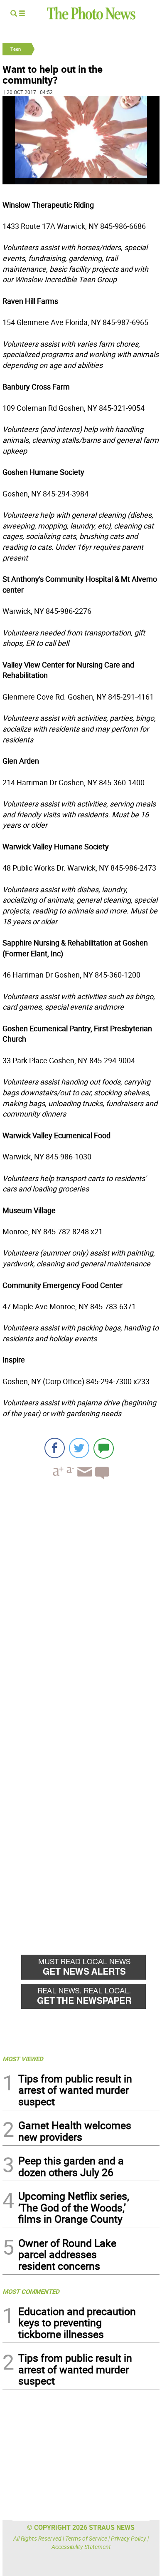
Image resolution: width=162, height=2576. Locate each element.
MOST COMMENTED (31, 2291)
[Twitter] (79, 1448)
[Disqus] (81, 1600)
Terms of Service (86, 2538)
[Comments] (104, 1448)
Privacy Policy (129, 2538)
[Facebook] (55, 1448)
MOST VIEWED (23, 2059)
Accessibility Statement (81, 2547)
